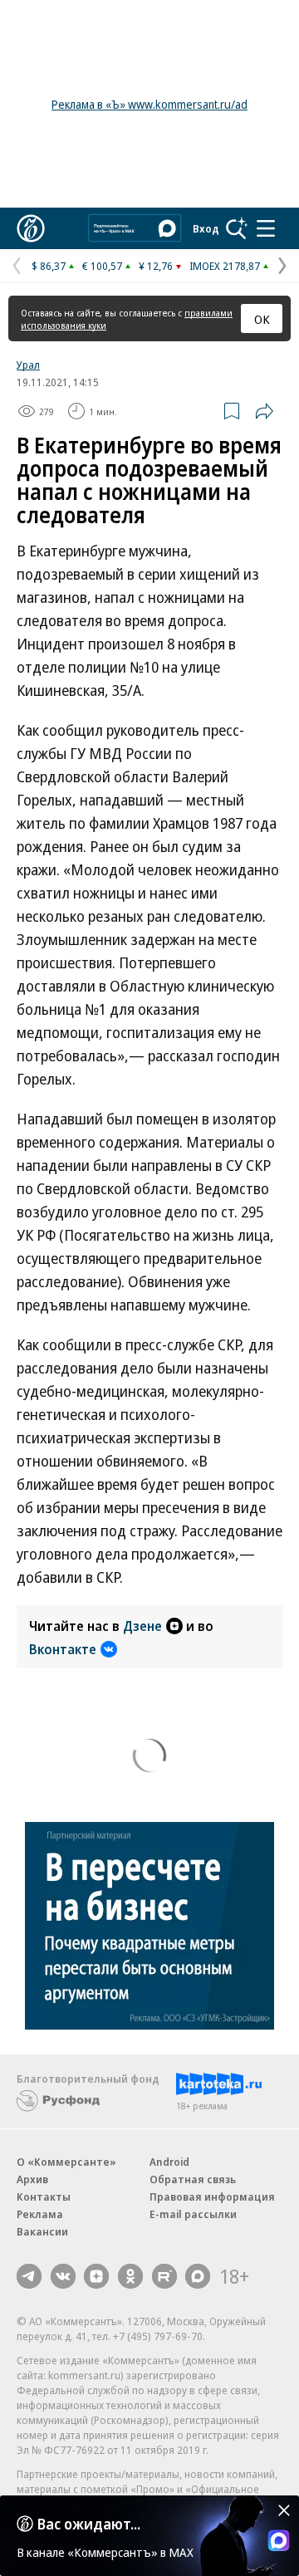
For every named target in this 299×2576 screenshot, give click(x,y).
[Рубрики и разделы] (266, 228)
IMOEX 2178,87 (225, 266)
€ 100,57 (102, 266)
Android (169, 2162)
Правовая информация (212, 2196)
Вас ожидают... (89, 2524)
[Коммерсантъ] (31, 228)
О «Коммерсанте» (66, 2162)
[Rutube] (164, 2276)
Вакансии (42, 2231)
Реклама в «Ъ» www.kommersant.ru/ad (149, 104)
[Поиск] (237, 228)
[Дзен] (96, 2276)
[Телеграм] (29, 2276)
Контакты (44, 2196)
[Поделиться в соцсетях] (264, 411)
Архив (32, 2179)
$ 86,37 (49, 266)
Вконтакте (63, 1649)
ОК (262, 319)
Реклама (40, 2214)
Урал (28, 365)
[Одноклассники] (130, 2276)
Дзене (142, 1626)
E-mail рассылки (193, 2214)
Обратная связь (193, 2179)
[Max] (198, 2276)
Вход (206, 228)
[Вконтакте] (63, 2276)
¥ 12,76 (156, 266)
